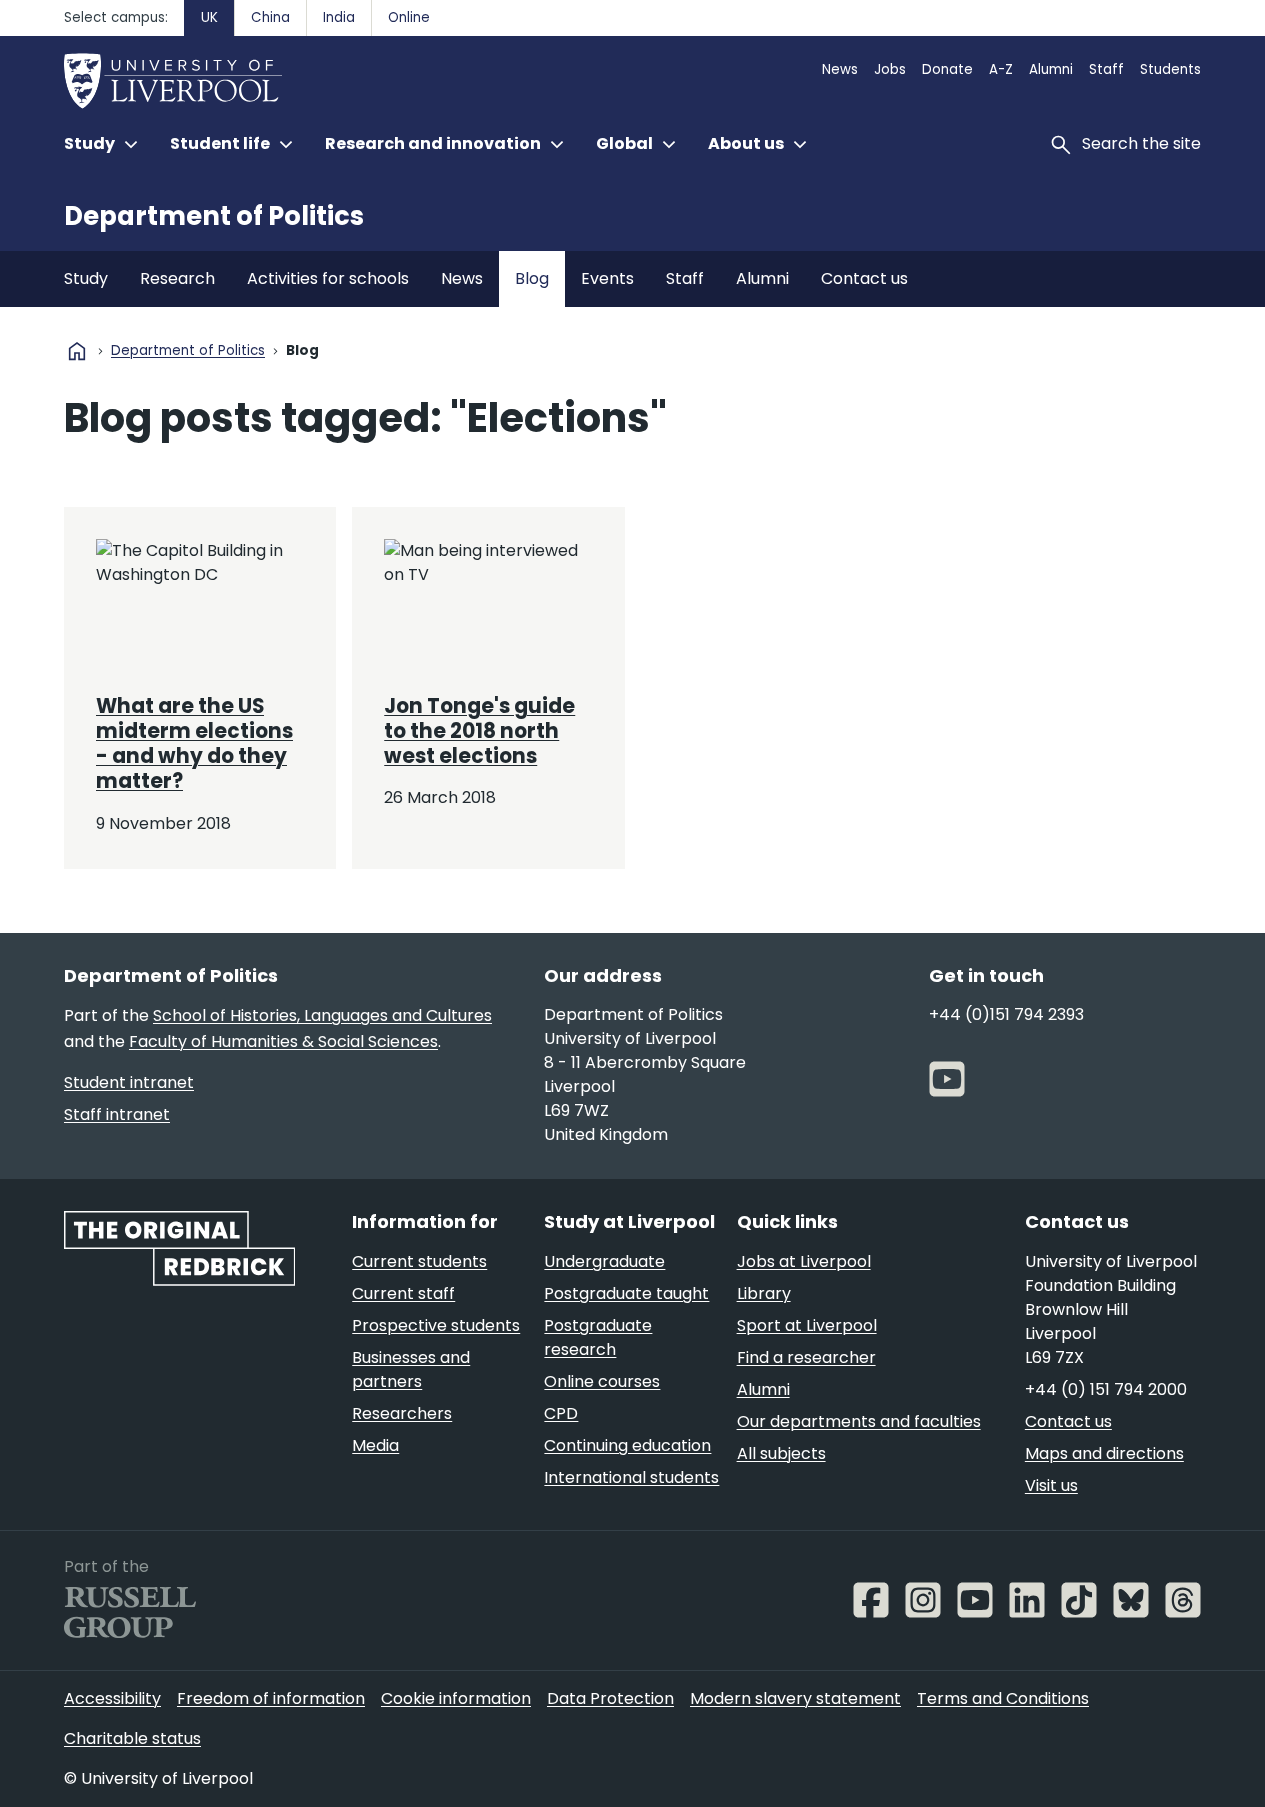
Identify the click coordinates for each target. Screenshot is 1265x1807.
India (339, 17)
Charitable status (132, 1738)
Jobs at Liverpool (804, 1261)
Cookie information (456, 1698)
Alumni (1051, 69)
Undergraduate (604, 1261)
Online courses (602, 1381)
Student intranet (129, 1082)
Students (1170, 69)
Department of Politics (214, 216)
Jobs (890, 69)
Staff (1106, 69)
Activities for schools (328, 278)
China (270, 17)
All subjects (781, 1453)
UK (209, 17)
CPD (561, 1413)
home (77, 351)
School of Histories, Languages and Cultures (322, 1015)
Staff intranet (117, 1114)
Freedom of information (271, 1698)
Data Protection (610, 1698)
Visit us (1051, 1485)
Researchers (402, 1413)
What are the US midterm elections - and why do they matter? (194, 744)
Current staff (403, 1293)
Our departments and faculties (859, 1421)
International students (631, 1477)
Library (764, 1293)
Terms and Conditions (1003, 1698)
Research (177, 278)
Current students (419, 1261)
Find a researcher (806, 1357)
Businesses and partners (411, 1369)
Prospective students (436, 1325)
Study (86, 278)
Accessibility (112, 1698)
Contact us (864, 278)
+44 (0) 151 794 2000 (1106, 1389)
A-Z (1001, 69)
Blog (532, 278)
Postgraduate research (598, 1337)
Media (375, 1445)
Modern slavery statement (795, 1698)
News (840, 69)
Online (409, 17)
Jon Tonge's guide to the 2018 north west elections (479, 731)
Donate (947, 69)
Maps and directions (1104, 1453)
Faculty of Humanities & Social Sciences (283, 1041)
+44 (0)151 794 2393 (1006, 1014)
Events (607, 278)
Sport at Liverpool (807, 1325)
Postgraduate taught (626, 1293)
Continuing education (627, 1445)
